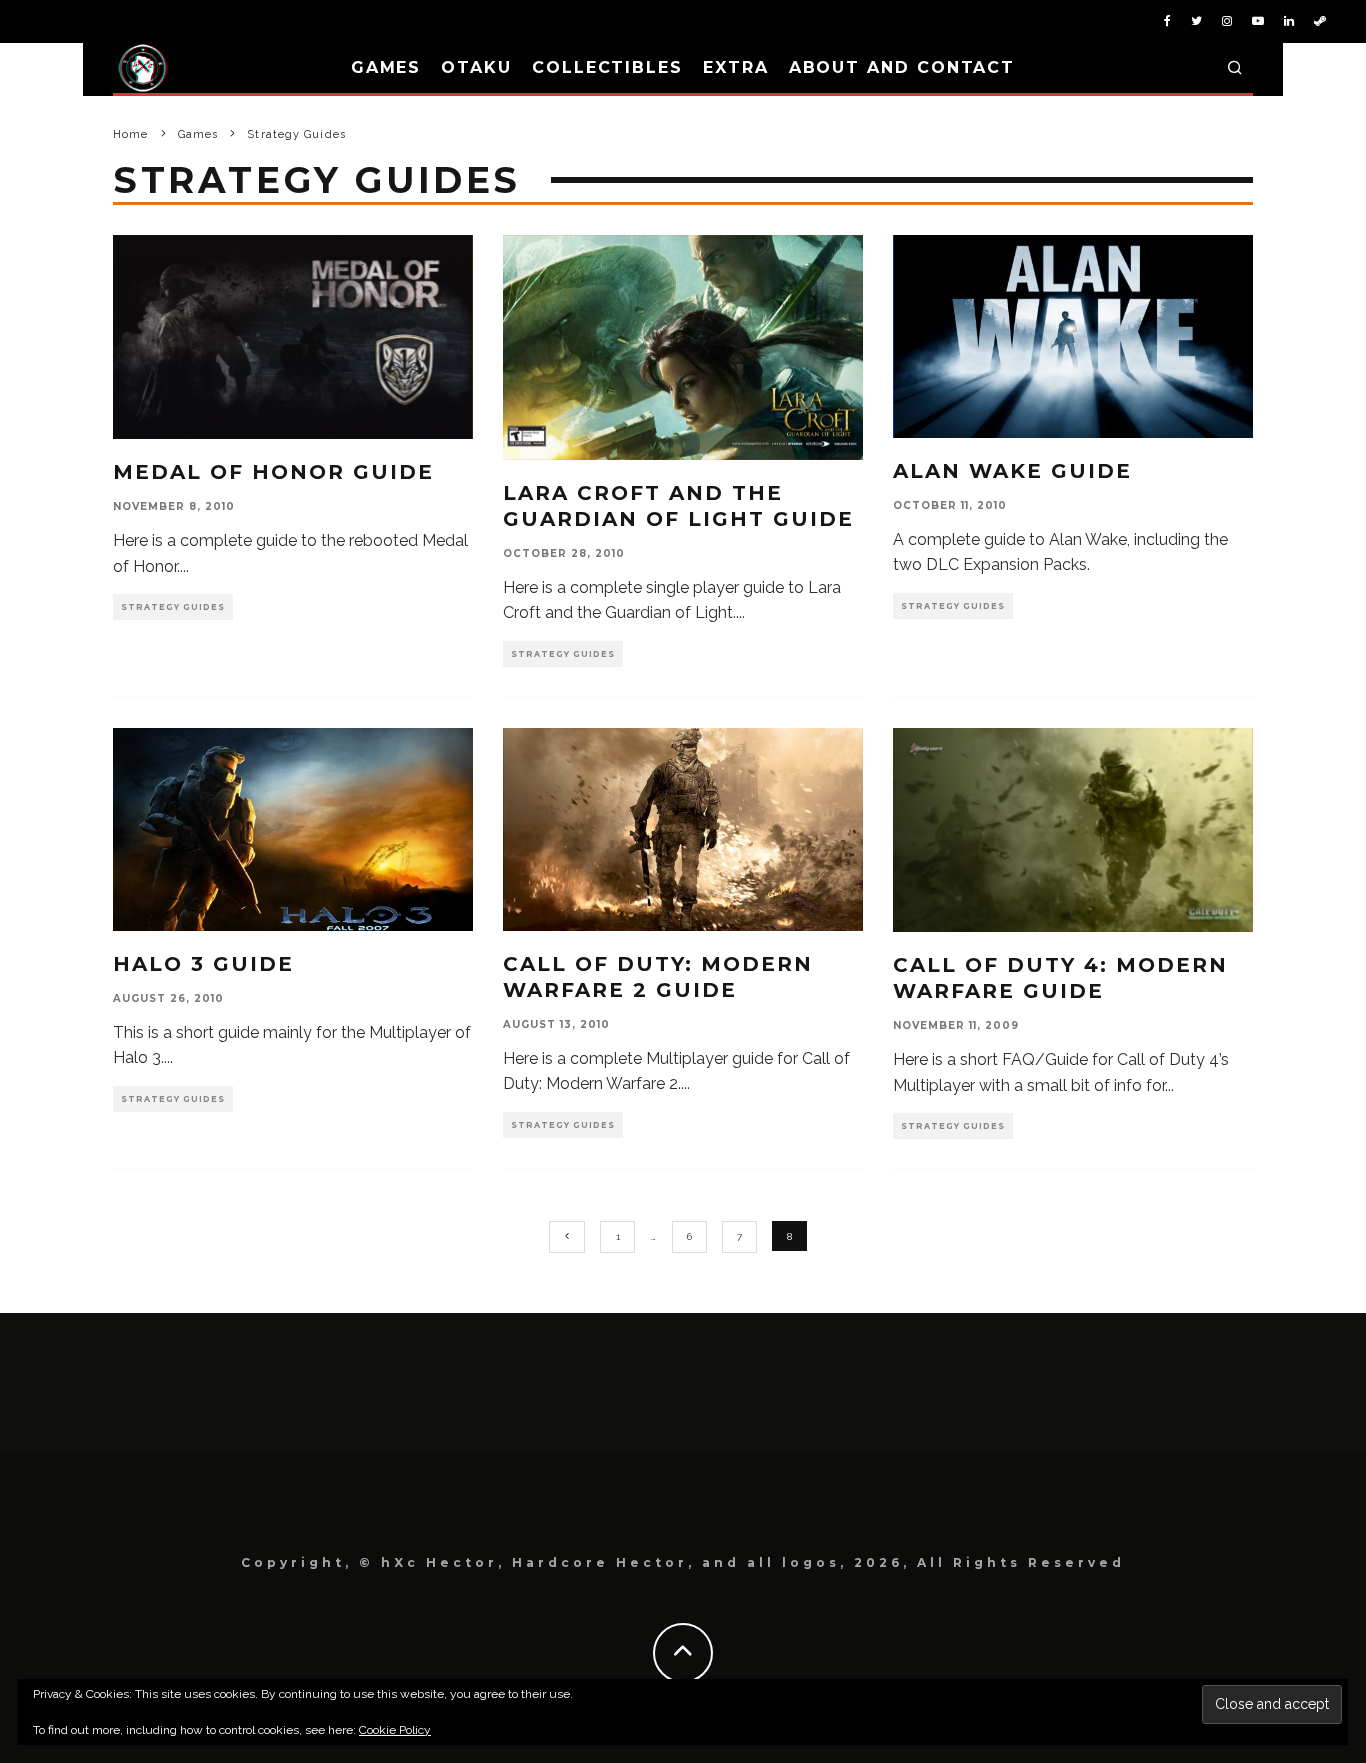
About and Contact (902, 67)
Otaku (476, 67)
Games (386, 67)
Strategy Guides (173, 607)
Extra (736, 67)
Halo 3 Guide (203, 964)
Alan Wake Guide (1012, 471)
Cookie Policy (395, 1730)
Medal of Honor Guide (273, 472)
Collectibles (607, 67)
